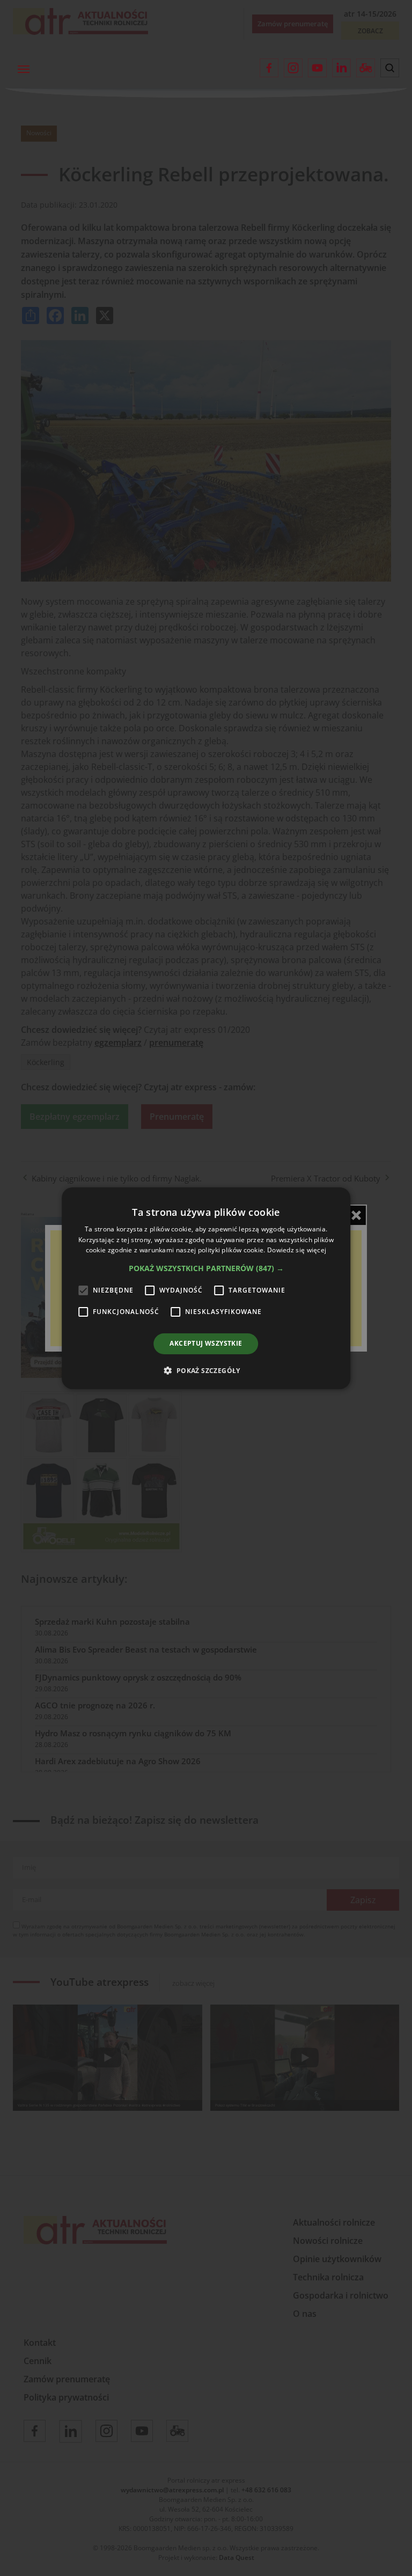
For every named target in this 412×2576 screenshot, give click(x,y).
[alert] (206, 1288)
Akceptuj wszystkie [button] (206, 1343)
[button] (206, 1268)
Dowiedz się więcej (297, 1250)
